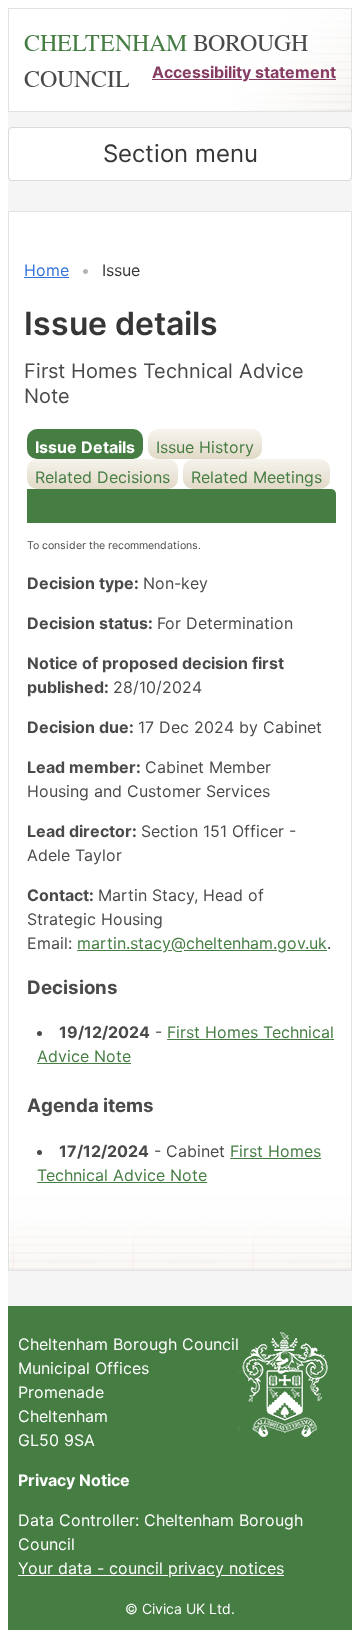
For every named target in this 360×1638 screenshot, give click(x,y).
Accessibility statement (244, 72)
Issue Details (85, 447)
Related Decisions (102, 477)
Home (46, 270)
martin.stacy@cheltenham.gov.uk (202, 943)
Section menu (180, 153)
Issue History (205, 447)
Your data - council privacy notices (151, 1568)
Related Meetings (256, 477)
